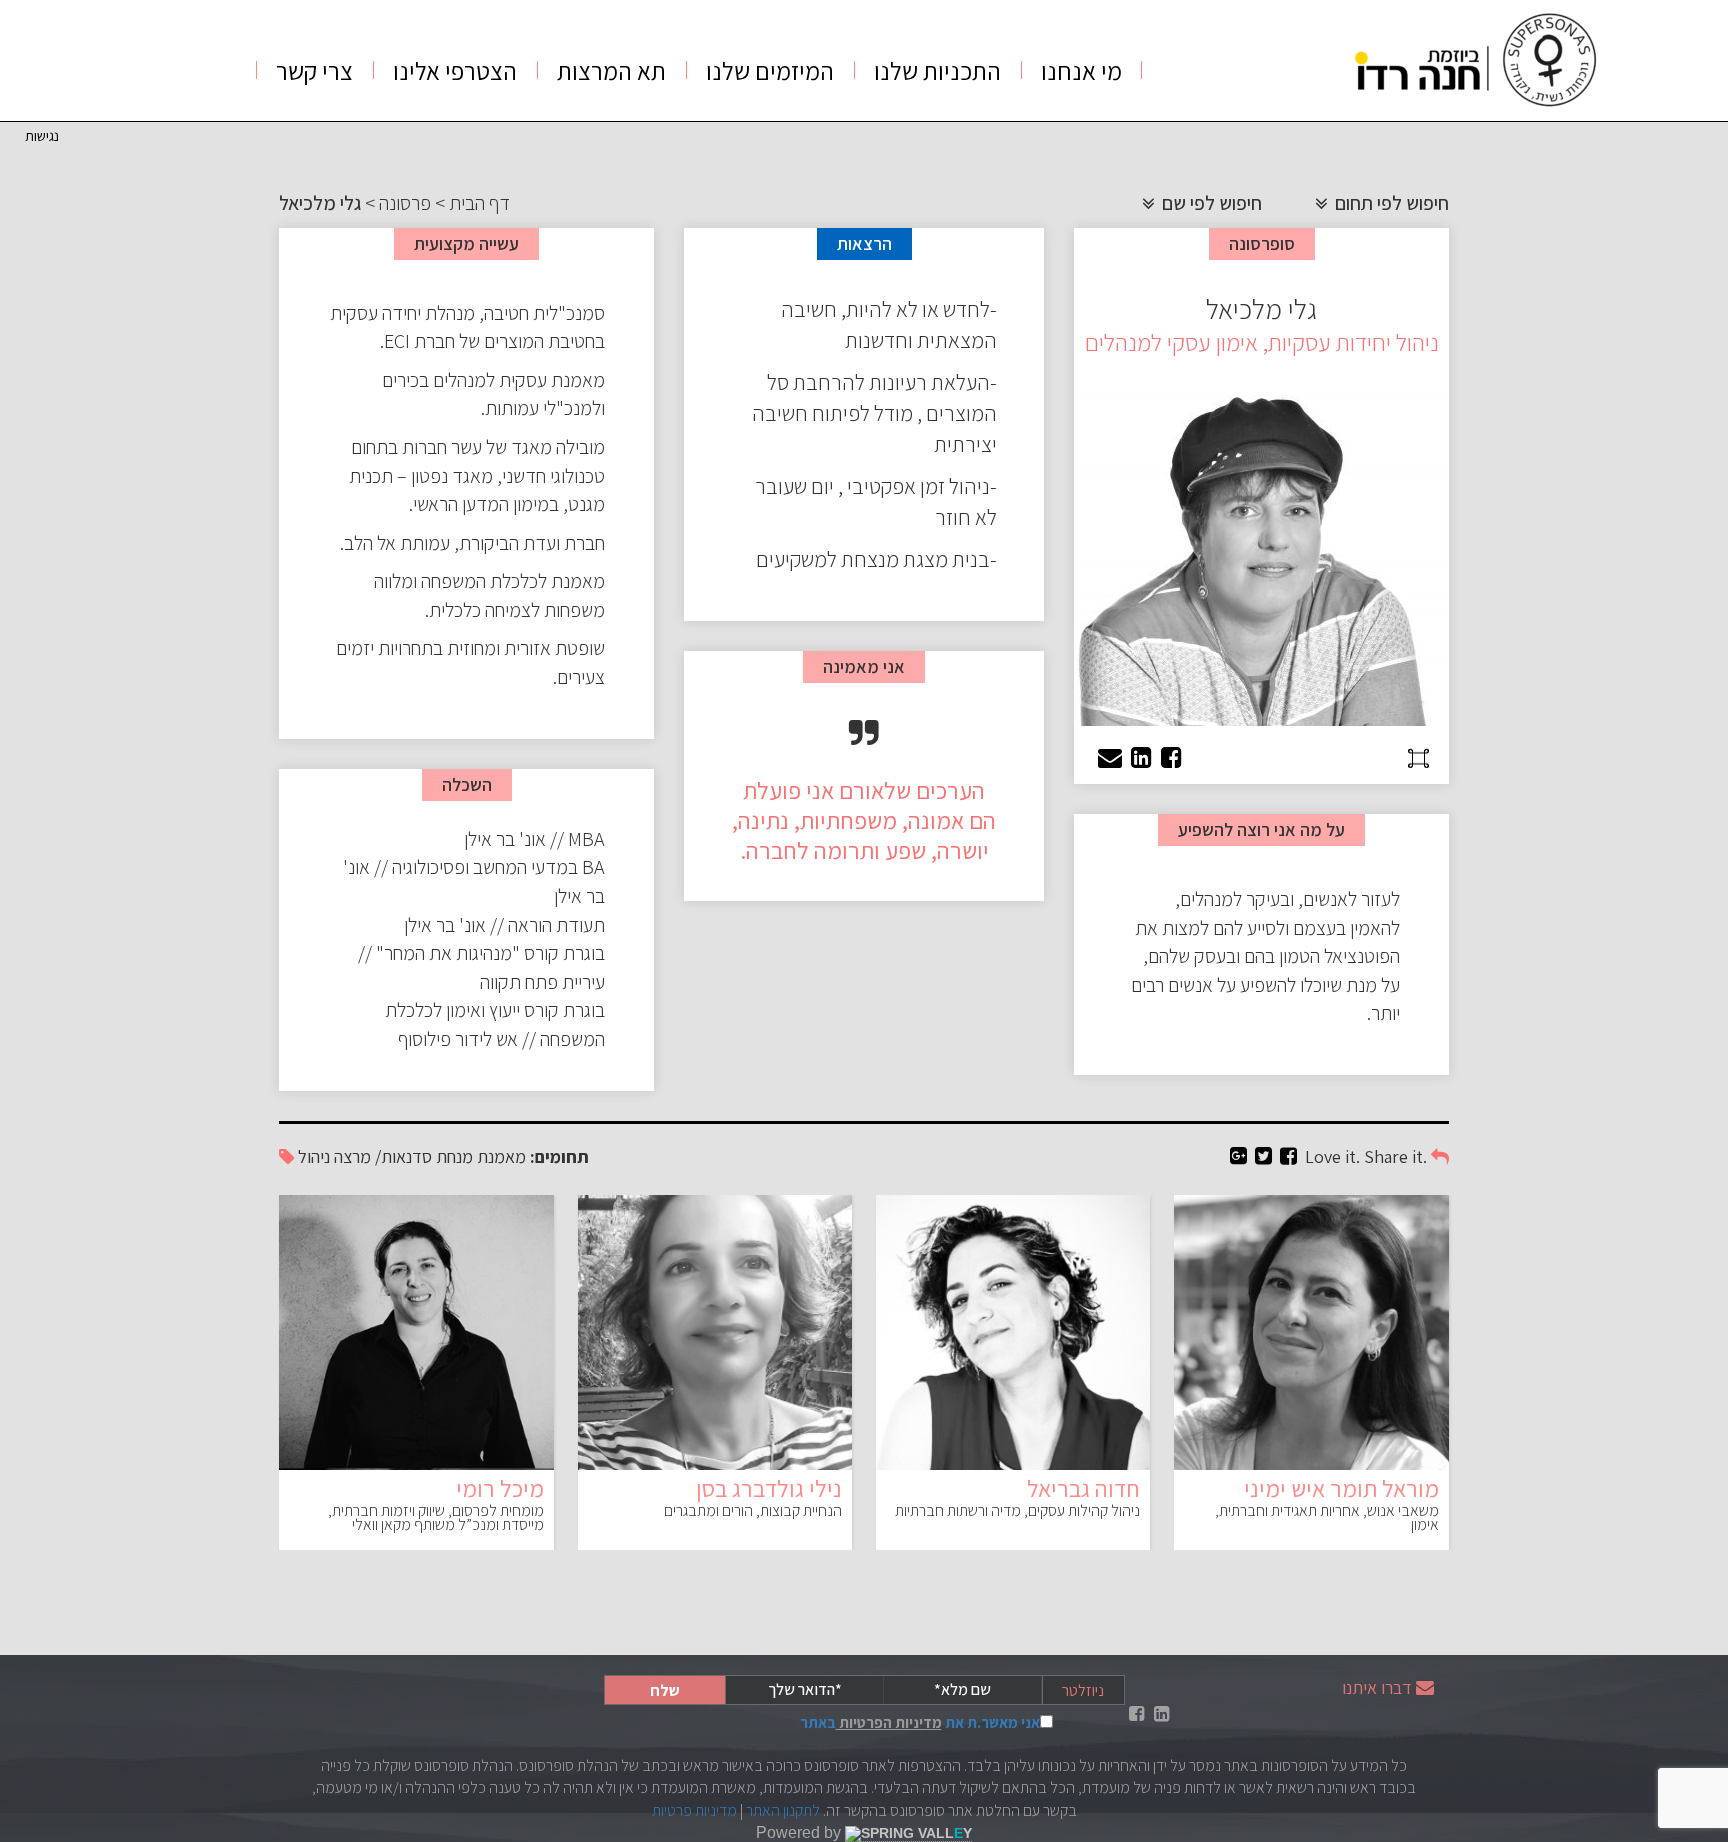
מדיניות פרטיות (694, 1810)
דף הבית (479, 203)
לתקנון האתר (783, 1810)
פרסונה (405, 203)
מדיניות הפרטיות (889, 1722)
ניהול (314, 1156)
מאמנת (501, 1156)
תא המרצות (611, 70)
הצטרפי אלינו (455, 70)
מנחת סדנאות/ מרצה (403, 1156)
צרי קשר (314, 70)
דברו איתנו (1377, 1687)
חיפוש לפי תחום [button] (1390, 203)
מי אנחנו (1081, 70)
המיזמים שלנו (770, 70)
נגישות (42, 135)
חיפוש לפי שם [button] (1210, 203)
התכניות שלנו (937, 70)
